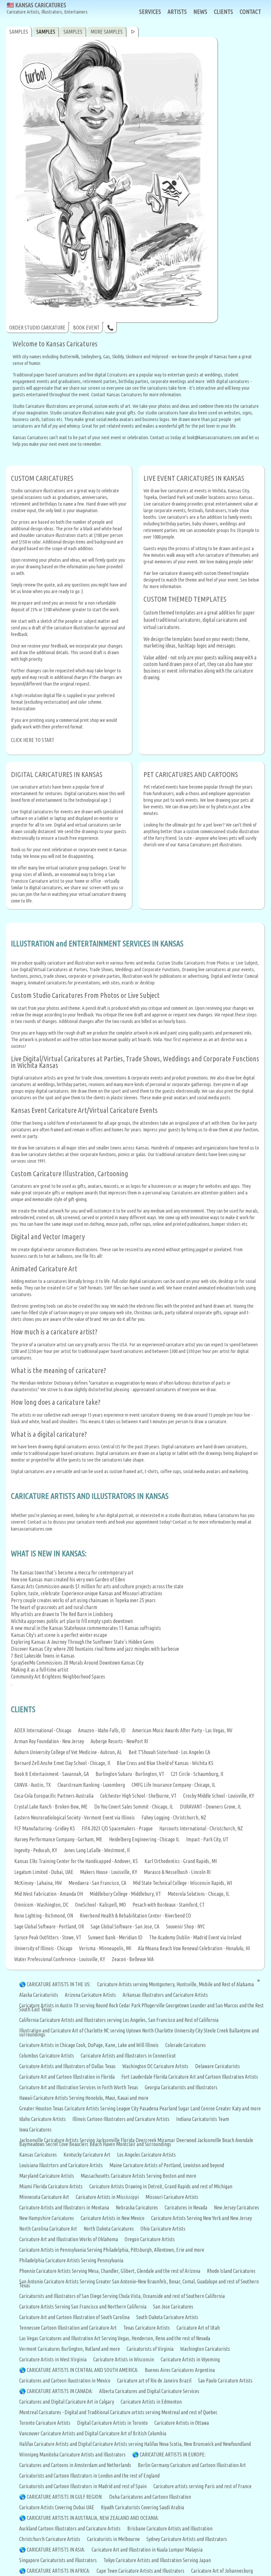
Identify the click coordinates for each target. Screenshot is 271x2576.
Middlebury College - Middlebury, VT (125, 1894)
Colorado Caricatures (186, 2045)
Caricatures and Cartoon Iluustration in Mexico (65, 2381)
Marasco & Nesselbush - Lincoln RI (177, 1872)
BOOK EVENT (86, 328)
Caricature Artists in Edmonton (151, 2402)
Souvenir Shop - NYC (185, 1926)
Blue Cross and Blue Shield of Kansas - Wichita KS (165, 1763)
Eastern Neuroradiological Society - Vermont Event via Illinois (75, 1817)
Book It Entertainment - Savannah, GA (52, 1774)
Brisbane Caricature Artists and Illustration (170, 2528)
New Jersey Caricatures (236, 2207)
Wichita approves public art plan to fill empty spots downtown (72, 1621)
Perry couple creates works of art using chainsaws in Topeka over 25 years (83, 1600)
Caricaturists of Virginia (150, 2349)
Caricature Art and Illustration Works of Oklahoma (69, 2239)
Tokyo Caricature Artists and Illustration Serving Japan (157, 2560)
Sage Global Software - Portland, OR (49, 1926)
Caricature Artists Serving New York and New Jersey (201, 2218)
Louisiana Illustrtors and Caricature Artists (61, 2165)
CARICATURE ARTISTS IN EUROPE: (173, 2454)
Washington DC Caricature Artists (155, 2066)
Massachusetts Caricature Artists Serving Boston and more (138, 2176)
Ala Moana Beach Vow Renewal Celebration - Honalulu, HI (194, 1948)
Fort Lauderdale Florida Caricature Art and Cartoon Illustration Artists (190, 2077)
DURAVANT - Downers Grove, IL (211, 1807)
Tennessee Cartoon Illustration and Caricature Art (68, 2328)
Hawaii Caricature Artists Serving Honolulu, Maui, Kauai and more (84, 2098)
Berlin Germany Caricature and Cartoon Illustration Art (192, 2465)
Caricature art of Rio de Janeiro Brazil (154, 2381)
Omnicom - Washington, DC (41, 1905)
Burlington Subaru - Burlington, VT (130, 1774)
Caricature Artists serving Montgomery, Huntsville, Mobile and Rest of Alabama (175, 1984)
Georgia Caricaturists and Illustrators (181, 2087)
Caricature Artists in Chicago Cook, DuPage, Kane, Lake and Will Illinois (89, 2045)
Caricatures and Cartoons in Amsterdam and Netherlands (75, 2465)
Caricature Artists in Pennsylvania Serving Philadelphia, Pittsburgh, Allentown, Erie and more (112, 2250)
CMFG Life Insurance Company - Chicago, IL (174, 1785)
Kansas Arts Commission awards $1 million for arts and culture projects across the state (97, 1586)
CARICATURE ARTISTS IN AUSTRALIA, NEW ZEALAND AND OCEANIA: (93, 2518)
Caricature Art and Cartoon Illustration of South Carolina (74, 2317)
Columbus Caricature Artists (47, 2056)
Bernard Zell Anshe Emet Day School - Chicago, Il (62, 1763)
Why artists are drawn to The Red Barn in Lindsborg (62, 1614)
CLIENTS (223, 12)
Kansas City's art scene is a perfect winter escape (59, 1635)
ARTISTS (177, 12)
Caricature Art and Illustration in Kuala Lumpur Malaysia (147, 2550)
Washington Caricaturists (205, 2349)
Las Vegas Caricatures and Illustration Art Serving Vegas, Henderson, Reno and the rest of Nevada (115, 2338)
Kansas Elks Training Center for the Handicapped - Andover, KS (76, 1861)
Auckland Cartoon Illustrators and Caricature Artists (70, 2528)
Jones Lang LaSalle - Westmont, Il (97, 1850)
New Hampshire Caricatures (47, 2218)
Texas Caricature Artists (147, 2328)
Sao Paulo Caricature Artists (225, 2381)
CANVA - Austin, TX (33, 1785)
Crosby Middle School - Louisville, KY (219, 1796)
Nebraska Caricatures (137, 2207)
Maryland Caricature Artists (47, 2176)
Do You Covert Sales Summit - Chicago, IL (134, 1807)
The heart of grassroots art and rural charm (54, 1607)
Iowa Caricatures (35, 2130)
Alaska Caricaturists (39, 1995)
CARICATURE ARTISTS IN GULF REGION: (65, 2497)
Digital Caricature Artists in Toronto (112, 2423)
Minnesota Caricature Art (44, 2197)
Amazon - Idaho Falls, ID (102, 1730)
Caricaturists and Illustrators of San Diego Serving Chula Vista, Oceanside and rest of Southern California (122, 2296)
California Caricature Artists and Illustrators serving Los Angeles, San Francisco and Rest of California (119, 2020)
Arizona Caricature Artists (90, 1995)
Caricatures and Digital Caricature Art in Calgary (67, 2402)
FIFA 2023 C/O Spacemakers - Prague (117, 1828)
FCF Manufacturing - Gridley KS (45, 1828)
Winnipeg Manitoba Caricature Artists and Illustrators (72, 2454)
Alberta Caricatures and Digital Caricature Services (149, 2391)
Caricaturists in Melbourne (113, 2539)
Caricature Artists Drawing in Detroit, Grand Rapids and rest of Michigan (161, 2186)
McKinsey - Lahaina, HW (38, 1883)
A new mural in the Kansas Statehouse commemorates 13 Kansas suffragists (86, 1628)
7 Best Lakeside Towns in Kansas (43, 1656)
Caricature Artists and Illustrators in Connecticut (128, 2056)
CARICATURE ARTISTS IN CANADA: (60, 2391)
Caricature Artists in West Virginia (53, 2359)
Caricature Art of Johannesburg (222, 2571)
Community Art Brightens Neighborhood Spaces (58, 1676)
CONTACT (250, 12)
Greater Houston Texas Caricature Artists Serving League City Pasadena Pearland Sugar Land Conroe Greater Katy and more (140, 2108)
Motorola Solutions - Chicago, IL (198, 1894)
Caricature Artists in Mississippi (107, 2197)
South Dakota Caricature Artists (167, 2317)
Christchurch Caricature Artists (50, 2539)
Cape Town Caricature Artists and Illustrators (140, 2571)
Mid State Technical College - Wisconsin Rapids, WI (182, 1883)
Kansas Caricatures (38, 2155)
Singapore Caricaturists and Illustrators (58, 2560)
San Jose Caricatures (173, 2307)
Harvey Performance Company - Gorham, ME (58, 1839)
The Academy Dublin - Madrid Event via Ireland (195, 1937)
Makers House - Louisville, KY (109, 1872)
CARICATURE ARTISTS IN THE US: (59, 1984)
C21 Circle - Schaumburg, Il (197, 1774)
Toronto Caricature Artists (45, 2423)
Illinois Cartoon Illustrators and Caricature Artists (121, 2119)
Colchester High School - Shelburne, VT (138, 1796)
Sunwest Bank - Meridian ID (115, 1937)
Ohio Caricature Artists (163, 2229)
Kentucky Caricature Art (87, 2155)
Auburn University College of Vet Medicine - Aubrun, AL (68, 1752)
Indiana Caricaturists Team (203, 2119)
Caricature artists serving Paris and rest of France (202, 2486)
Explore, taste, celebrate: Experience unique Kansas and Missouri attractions (87, 1593)
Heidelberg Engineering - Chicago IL (144, 1839)
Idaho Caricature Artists (42, 2119)
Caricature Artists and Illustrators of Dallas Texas (67, 2066)
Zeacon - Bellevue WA (133, 1959)
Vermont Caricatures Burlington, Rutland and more (70, 2349)
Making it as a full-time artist (40, 1670)
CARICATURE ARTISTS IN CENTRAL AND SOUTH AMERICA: (82, 2370)
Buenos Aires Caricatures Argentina (180, 2370)
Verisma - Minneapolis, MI (105, 1948)
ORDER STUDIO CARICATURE (37, 328)
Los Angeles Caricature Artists (146, 2155)
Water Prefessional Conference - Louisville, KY (60, 1959)
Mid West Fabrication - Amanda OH (49, 1894)
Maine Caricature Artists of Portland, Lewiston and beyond (167, 2165)
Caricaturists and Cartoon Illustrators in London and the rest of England (89, 2476)
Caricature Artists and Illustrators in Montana (64, 2207)
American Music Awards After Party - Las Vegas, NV (182, 1730)
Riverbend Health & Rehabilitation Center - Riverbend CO (135, 1916)
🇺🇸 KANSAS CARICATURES (47, 8)
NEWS (200, 12)
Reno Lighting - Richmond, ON (44, 1916)
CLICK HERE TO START (33, 740)
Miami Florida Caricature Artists (51, 2186)
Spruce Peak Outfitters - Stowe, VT (48, 1937)
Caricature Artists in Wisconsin (124, 2359)
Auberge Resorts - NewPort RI (119, 1741)
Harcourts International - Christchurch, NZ (201, 1828)
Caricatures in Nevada (186, 2207)
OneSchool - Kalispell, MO (100, 1905)
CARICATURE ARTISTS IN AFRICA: (58, 2571)
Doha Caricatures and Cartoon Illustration (150, 2497)
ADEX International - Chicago (43, 1730)
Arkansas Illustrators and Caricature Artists (165, 1995)
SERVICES (150, 12)
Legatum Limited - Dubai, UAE (44, 1872)
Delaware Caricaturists (217, 2066)
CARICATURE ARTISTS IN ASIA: (56, 2550)
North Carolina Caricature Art (48, 2229)
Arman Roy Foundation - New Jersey (49, 1741)
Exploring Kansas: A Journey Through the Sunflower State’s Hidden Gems (82, 1642)
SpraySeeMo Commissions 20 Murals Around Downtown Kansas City (77, 1663)
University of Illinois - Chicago (43, 1948)
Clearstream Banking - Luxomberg (91, 1785)
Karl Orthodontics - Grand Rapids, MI (181, 1861)
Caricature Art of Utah (198, 2328)
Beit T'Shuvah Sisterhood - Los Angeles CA (169, 1752)
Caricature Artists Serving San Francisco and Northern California (83, 2307)
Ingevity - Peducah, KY (36, 1850)
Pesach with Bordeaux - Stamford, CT (169, 1905)
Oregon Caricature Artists (150, 2239)
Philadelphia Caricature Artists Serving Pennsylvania (71, 2260)
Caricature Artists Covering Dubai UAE (57, 2507)
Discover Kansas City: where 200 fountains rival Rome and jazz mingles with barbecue (95, 1649)
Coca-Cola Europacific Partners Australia (54, 1796)
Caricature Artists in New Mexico (113, 2218)
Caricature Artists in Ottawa (182, 2423)
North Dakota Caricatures (109, 2229)
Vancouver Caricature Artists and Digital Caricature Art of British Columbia (93, 2433)
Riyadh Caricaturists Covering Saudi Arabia (142, 2507)
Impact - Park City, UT (207, 1839)
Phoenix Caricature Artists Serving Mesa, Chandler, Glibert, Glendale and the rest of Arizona (110, 2271)
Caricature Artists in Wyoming (190, 2359)
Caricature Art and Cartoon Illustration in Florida (67, 2077)
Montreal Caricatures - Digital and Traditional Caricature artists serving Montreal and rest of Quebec (118, 2412)
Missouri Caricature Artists (172, 2197)
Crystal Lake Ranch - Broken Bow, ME (51, 1807)
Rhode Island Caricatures (231, 2271)
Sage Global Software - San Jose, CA (125, 1926)
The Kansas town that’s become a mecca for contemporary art (72, 1572)
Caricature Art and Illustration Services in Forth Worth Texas (79, 2087)
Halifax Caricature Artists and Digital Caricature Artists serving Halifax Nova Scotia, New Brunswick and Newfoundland (135, 2444)
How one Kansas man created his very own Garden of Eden (68, 1579)
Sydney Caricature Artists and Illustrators (187, 2539)
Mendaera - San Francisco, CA (97, 1883)
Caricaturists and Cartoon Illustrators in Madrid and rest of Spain (83, 2486)
